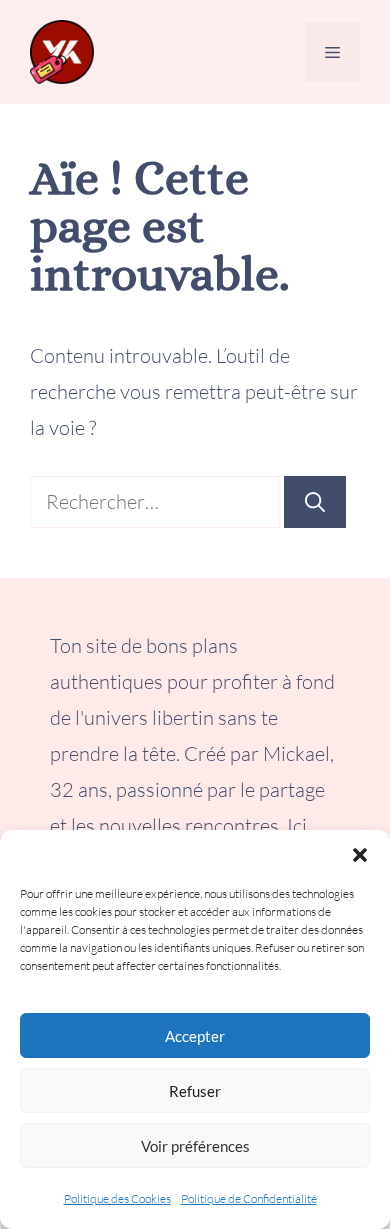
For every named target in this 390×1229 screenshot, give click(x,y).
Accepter (195, 1036)
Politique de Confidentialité (249, 1198)
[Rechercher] (315, 502)
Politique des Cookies (117, 1198)
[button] (360, 855)
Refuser (195, 1091)
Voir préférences (195, 1146)
